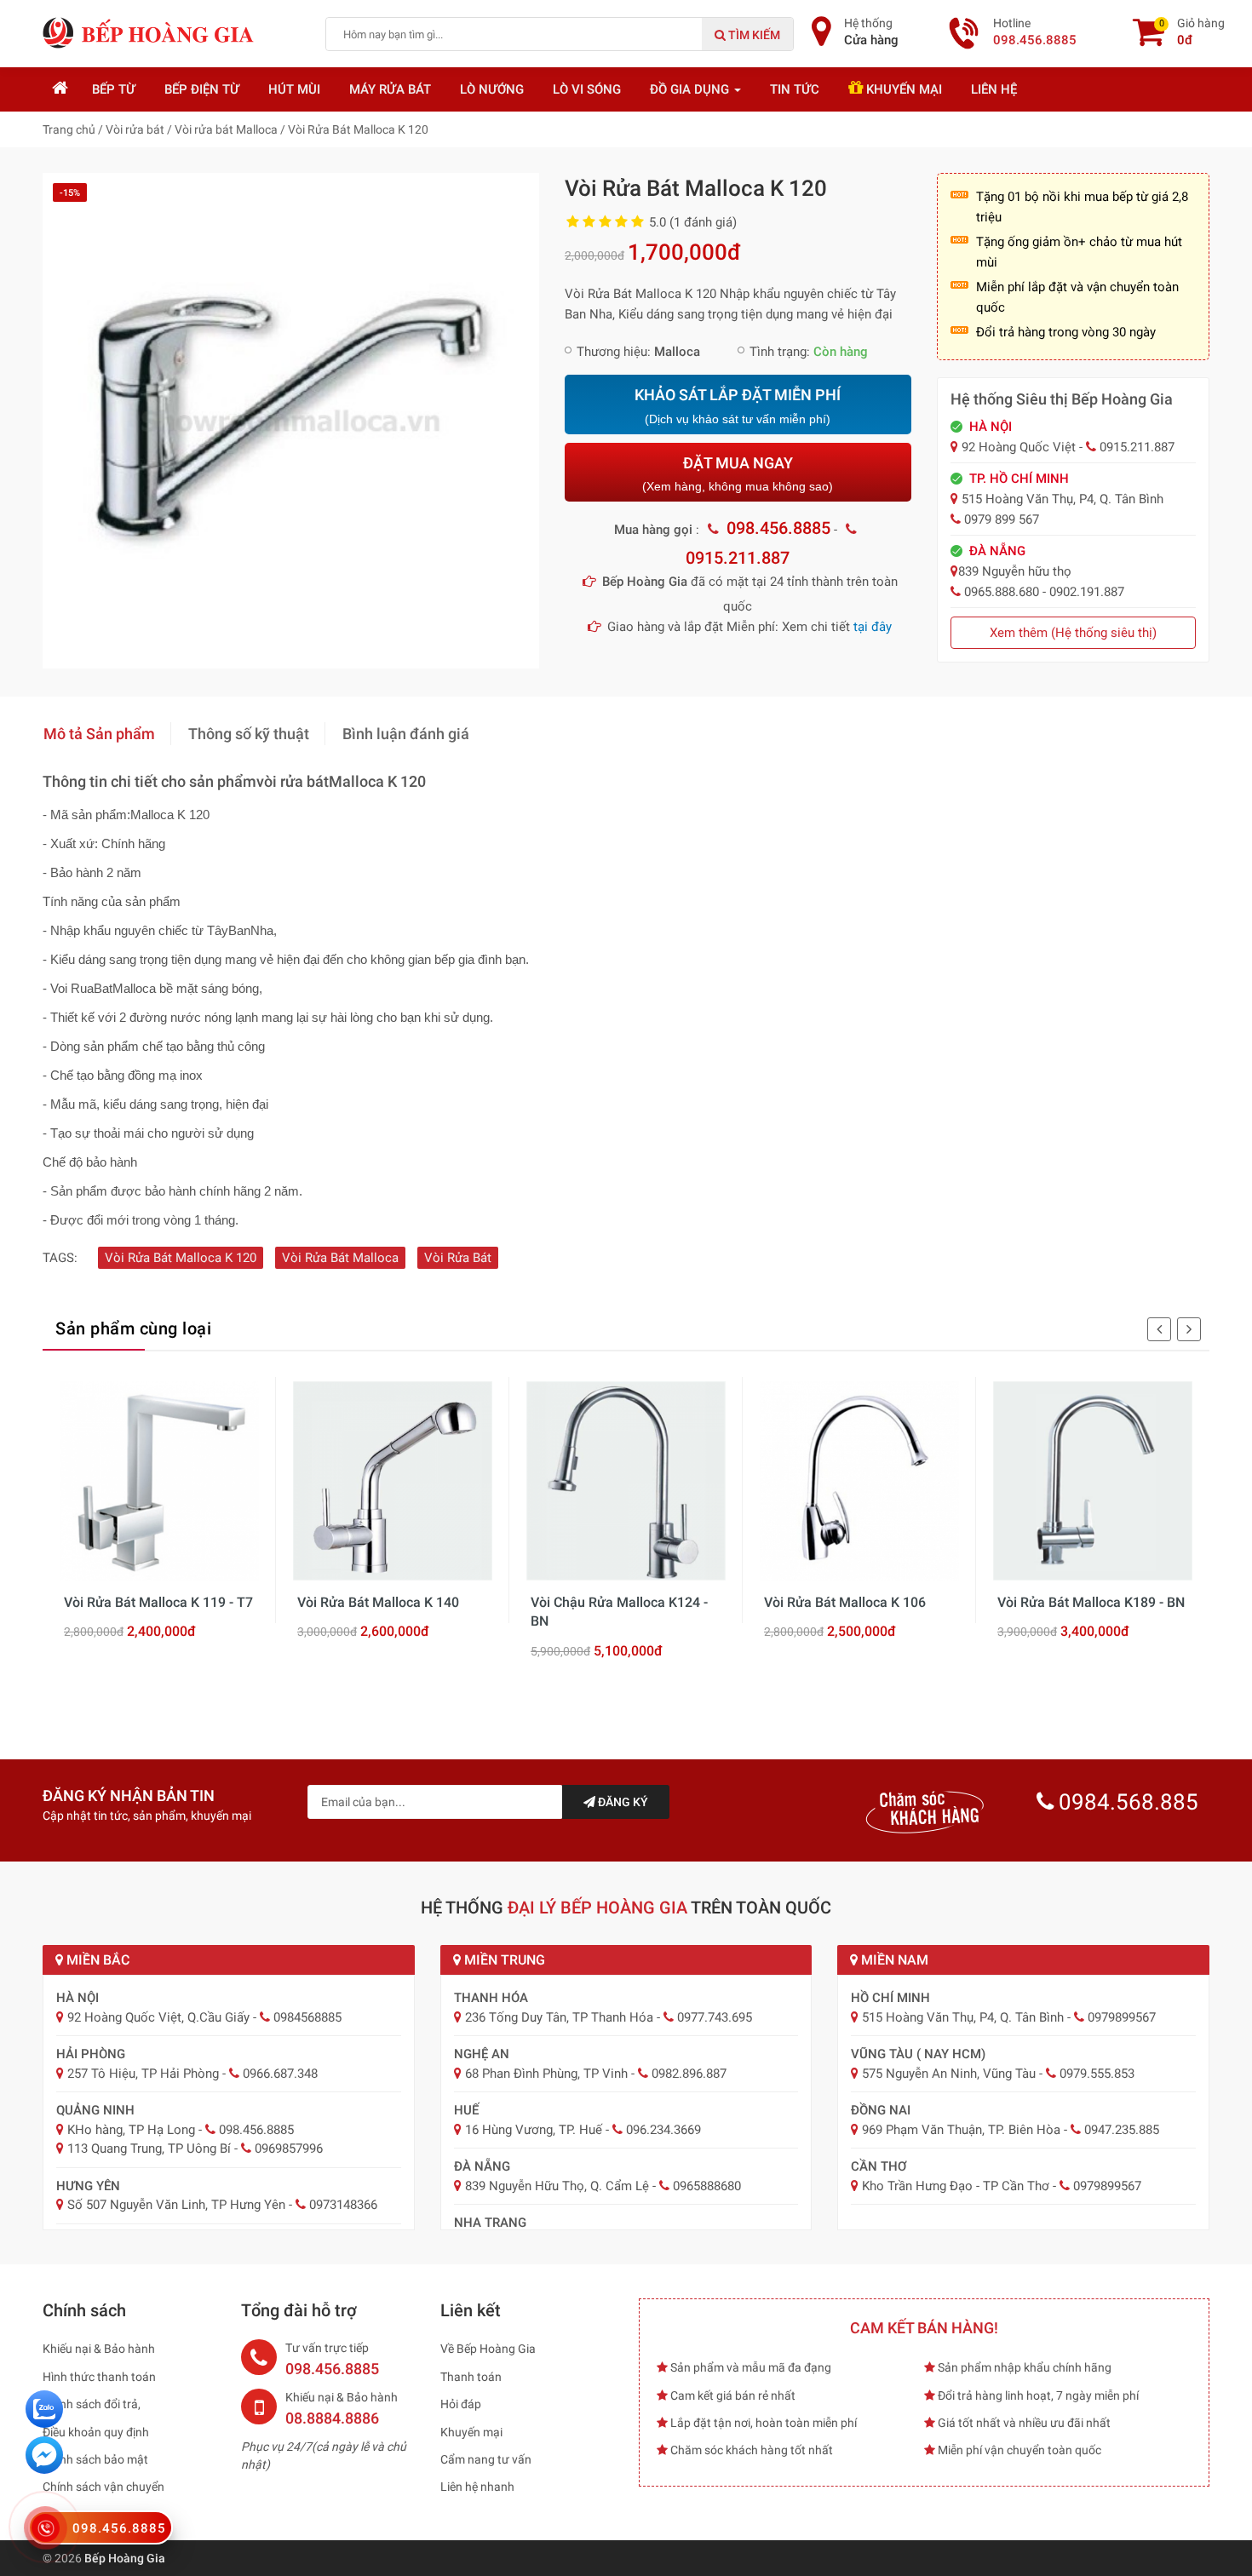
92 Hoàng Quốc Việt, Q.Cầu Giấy (158, 2017)
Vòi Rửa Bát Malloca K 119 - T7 (158, 1602)
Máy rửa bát (390, 89)
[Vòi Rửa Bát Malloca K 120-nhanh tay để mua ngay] (291, 420)
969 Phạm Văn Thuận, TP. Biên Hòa (961, 2130)
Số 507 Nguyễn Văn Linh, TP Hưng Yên (176, 2205)
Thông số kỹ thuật (249, 734)
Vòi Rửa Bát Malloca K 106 (845, 1602)
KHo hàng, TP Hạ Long (131, 2130)
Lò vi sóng (587, 89)
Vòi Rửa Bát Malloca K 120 (181, 1258)
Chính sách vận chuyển (103, 2487)
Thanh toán (471, 2377)
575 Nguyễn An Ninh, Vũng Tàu (949, 2074)
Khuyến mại (902, 89)
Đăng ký (622, 1802)
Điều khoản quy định (96, 2432)
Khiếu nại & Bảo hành (99, 2349)
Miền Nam (893, 1960)
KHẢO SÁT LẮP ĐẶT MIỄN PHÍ (738, 406)
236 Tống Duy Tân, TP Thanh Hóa (559, 2017)
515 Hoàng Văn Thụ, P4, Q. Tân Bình (963, 2017)
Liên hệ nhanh (477, 2487)
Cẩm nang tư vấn (486, 2459)
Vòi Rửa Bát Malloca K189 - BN (1091, 1602)
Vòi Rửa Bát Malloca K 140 (378, 1602)
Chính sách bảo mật (95, 2459)
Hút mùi (294, 89)
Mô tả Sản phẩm (99, 734)
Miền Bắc (96, 1960)
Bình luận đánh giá (406, 734)
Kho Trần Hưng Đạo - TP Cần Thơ (956, 2186)
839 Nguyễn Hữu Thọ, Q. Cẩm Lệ (557, 2186)
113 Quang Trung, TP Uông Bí (149, 2149)
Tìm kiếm (753, 35)
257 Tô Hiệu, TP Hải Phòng (143, 2074)
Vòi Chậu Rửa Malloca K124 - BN (619, 1612)
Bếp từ (114, 89)
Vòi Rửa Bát (458, 1258)
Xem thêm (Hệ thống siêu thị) (1073, 633)
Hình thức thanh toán (99, 2377)
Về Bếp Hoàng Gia (488, 2349)
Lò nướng (492, 89)
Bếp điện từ (202, 89)
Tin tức (795, 89)
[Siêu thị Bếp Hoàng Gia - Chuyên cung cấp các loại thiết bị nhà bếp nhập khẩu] (149, 32)
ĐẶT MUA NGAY (738, 474)
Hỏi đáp (461, 2404)
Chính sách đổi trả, (92, 2404)
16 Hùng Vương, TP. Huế (534, 2130)
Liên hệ (994, 89)
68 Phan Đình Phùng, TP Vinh (546, 2074)
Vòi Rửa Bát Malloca (340, 1258)
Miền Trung (503, 1960)
